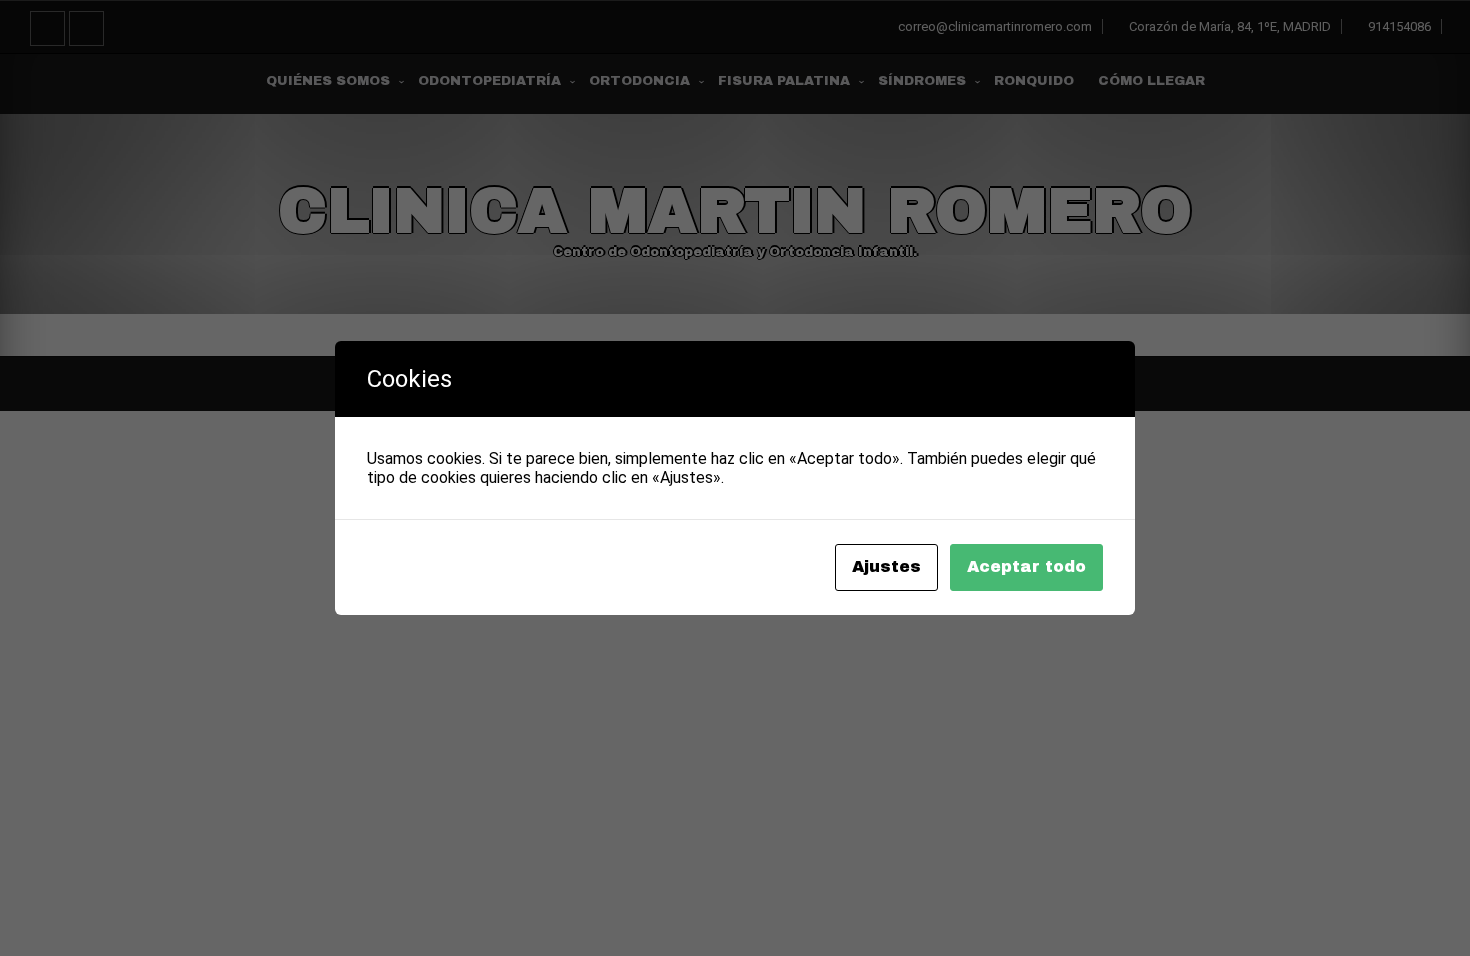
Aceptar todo (1026, 566)
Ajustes (886, 566)
